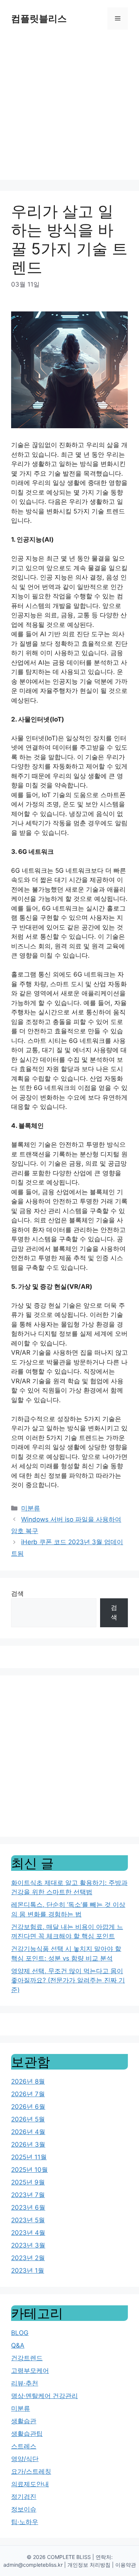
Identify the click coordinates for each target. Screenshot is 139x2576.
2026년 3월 (28, 2144)
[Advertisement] (69, 110)
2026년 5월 (28, 2119)
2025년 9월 (28, 2182)
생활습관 (24, 2421)
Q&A (18, 2345)
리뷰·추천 (25, 2383)
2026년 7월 (28, 2094)
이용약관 (126, 2565)
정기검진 (24, 2497)
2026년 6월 (28, 2107)
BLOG (20, 2333)
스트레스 (24, 2446)
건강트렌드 (27, 2358)
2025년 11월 (29, 2157)
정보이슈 (24, 2509)
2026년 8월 (28, 2081)
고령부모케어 (30, 2371)
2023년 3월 (28, 2245)
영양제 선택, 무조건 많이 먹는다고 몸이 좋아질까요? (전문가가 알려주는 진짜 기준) (68, 1980)
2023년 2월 (28, 2258)
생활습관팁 (27, 2434)
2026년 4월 (28, 2132)
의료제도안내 (30, 2484)
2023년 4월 (28, 2233)
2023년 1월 (28, 2270)
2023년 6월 (28, 2207)
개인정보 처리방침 (89, 2565)
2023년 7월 (28, 2195)
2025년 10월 (29, 2170)
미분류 (31, 1508)
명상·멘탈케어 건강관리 (44, 2396)
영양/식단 (25, 2459)
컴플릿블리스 (39, 19)
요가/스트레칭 (31, 2471)
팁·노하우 (25, 2522)
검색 (17, 1594)
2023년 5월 (28, 2220)
